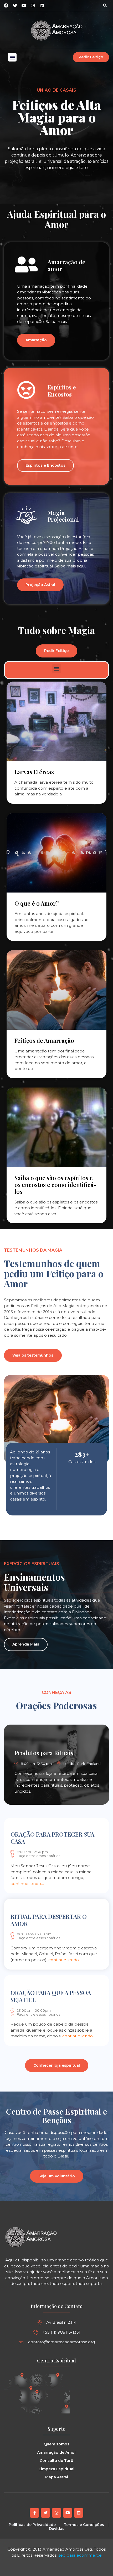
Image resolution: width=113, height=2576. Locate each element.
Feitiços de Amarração (44, 1040)
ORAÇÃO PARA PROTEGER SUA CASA (52, 1838)
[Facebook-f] (34, 2513)
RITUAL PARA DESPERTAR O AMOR (49, 1920)
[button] (105, 5)
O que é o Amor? (37, 903)
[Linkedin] (42, 5)
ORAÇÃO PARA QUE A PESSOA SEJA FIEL (51, 1996)
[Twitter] (45, 2513)
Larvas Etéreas (34, 772)
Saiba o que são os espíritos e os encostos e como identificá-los (55, 1185)
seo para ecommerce (80, 2555)
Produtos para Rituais (44, 1753)
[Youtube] (68, 2513)
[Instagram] (33, 5)
